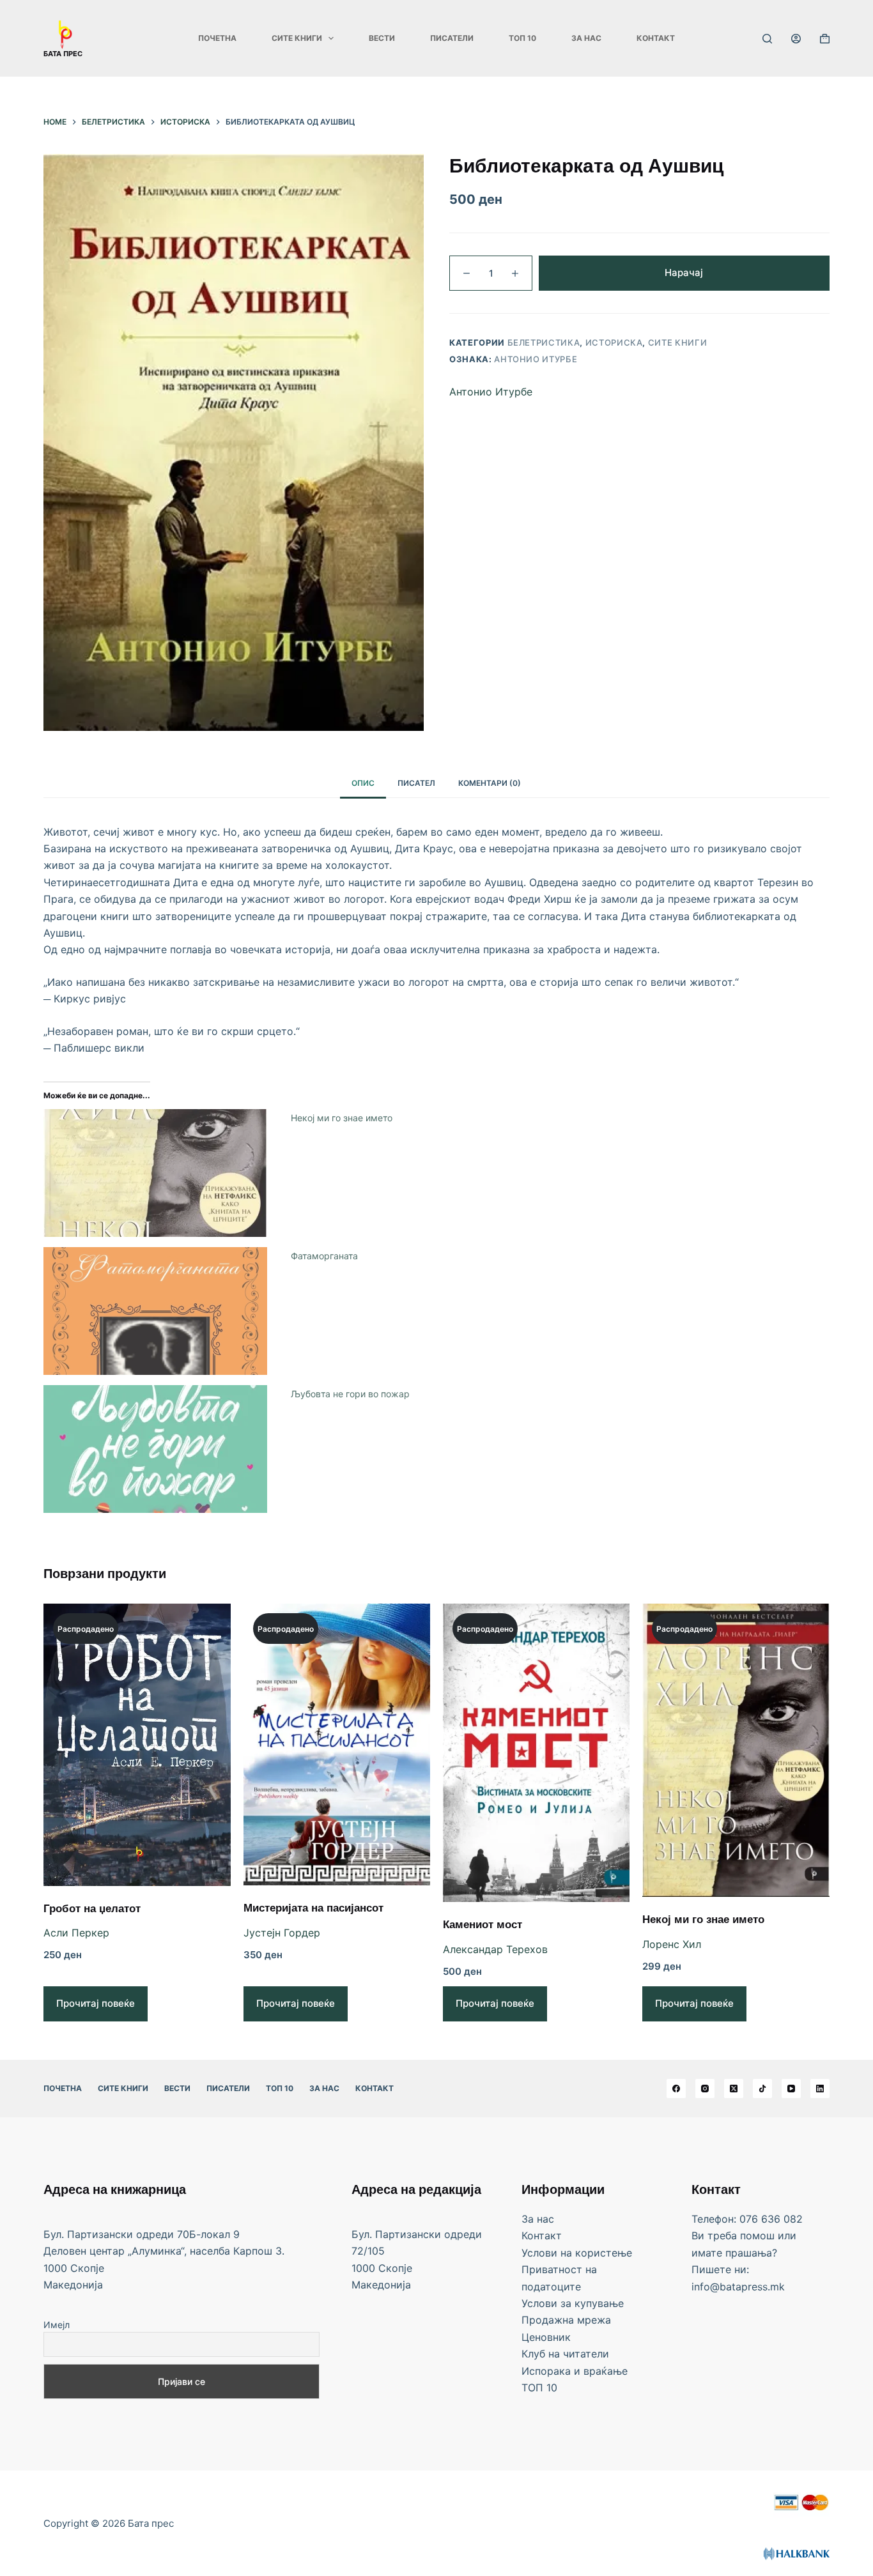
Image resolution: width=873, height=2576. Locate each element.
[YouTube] (791, 2089)
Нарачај (684, 272)
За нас (586, 38)
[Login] (796, 39)
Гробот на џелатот (92, 1910)
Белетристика (544, 342)
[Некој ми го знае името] (736, 1750)
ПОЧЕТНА (217, 38)
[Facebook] (676, 2089)
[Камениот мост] (536, 1753)
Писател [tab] (416, 783)
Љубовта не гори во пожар (350, 1394)
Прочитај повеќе (96, 2003)
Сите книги (678, 342)
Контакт (656, 38)
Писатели (452, 38)
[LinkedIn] (820, 2089)
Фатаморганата (324, 1256)
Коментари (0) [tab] (490, 783)
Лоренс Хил (672, 1944)
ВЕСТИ (382, 38)
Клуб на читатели (565, 2354)
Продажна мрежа (566, 2320)
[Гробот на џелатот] (137, 1744)
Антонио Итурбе (536, 359)
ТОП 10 (522, 38)
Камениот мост (483, 1926)
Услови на (548, 2253)
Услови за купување (573, 2303)
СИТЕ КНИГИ (297, 38)
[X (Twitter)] (734, 2089)
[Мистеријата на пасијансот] (337, 1744)
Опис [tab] (363, 783)
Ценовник (546, 2337)
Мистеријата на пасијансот (313, 1909)
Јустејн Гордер (282, 1933)
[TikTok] (762, 2089)
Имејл (57, 2325)
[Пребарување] (767, 39)
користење (604, 2253)
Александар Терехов (495, 1949)
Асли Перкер (76, 1933)
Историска (614, 342)
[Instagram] (705, 2089)
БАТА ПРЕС (63, 54)
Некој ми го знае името (342, 1118)
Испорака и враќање (575, 2371)
